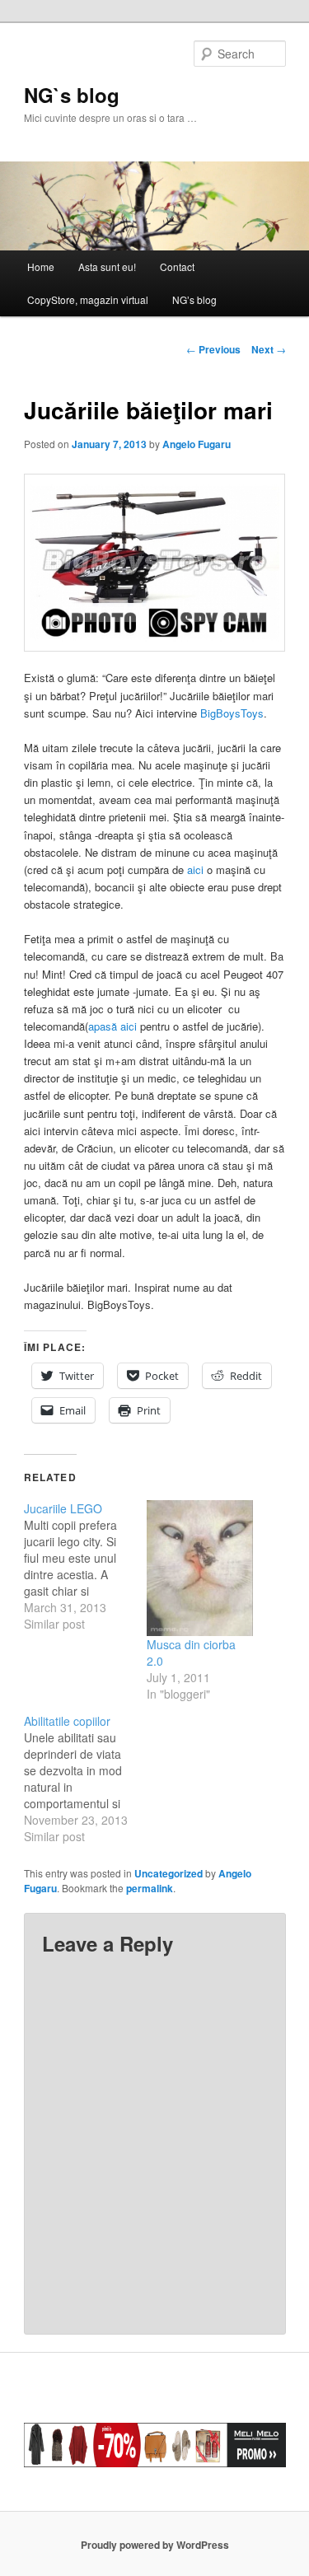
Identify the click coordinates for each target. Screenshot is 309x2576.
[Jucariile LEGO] (85, 1566)
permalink (150, 1888)
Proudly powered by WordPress (155, 2545)
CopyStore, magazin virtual (88, 299)
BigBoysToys (232, 713)
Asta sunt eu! (107, 266)
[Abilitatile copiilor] (85, 1779)
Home (41, 266)
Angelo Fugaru (197, 444)
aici (197, 870)
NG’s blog (194, 299)
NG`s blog (72, 95)
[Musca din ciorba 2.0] (200, 1568)
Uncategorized (169, 1873)
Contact (177, 266)
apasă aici (112, 1026)
